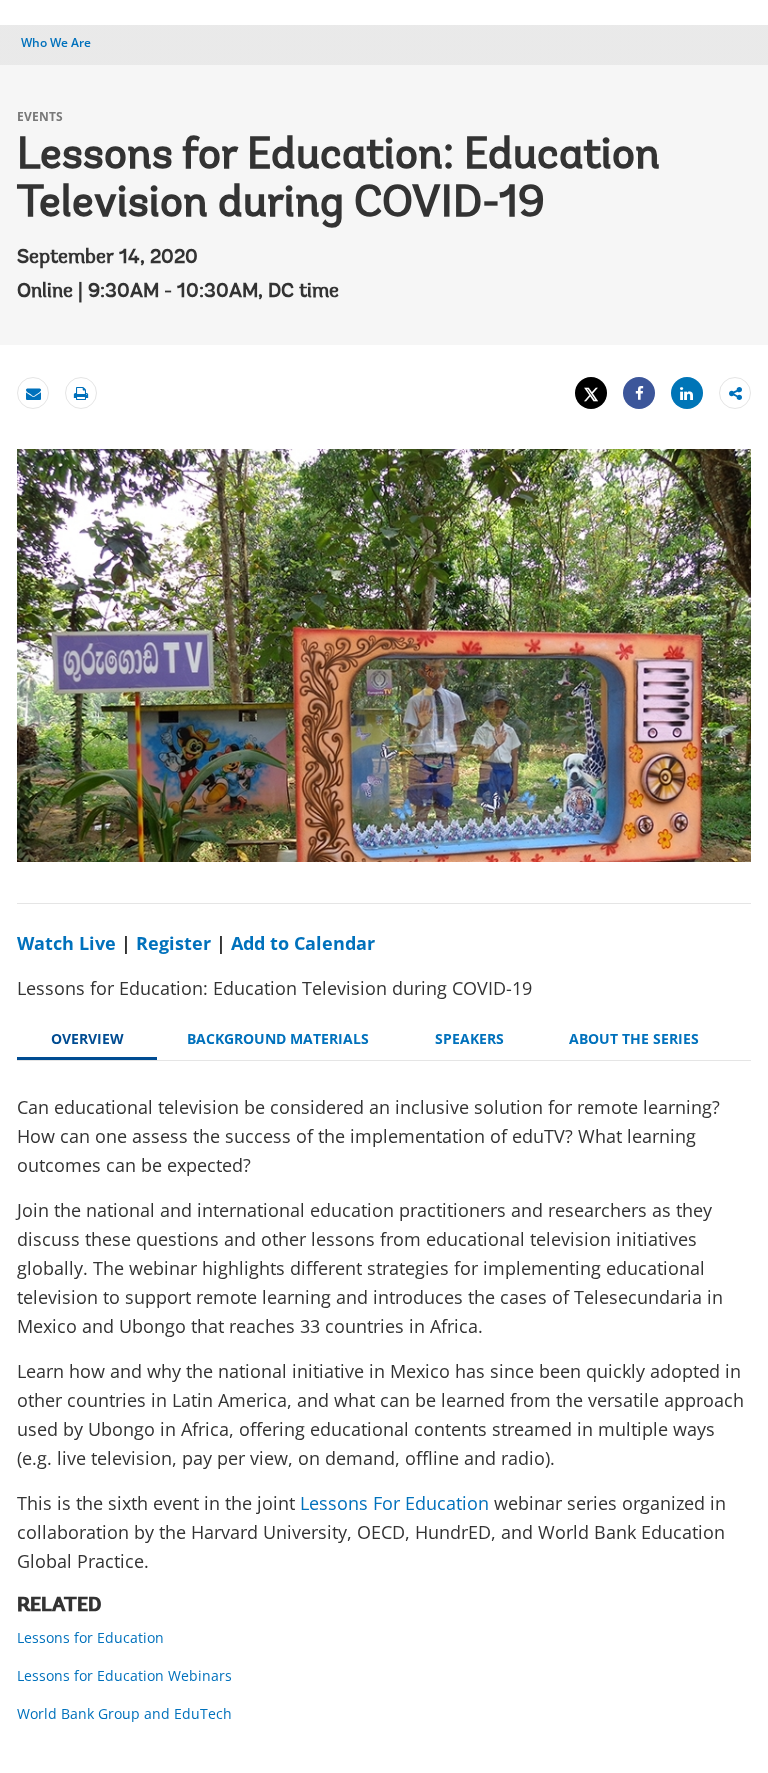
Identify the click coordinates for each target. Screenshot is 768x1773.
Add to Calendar (303, 943)
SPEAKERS (469, 1038)
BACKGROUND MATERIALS (278, 1038)
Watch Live (66, 943)
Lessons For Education (394, 1503)
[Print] (81, 393)
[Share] (639, 393)
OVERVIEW (87, 1038)
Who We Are (56, 42)
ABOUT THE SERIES (634, 1038)
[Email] (33, 393)
